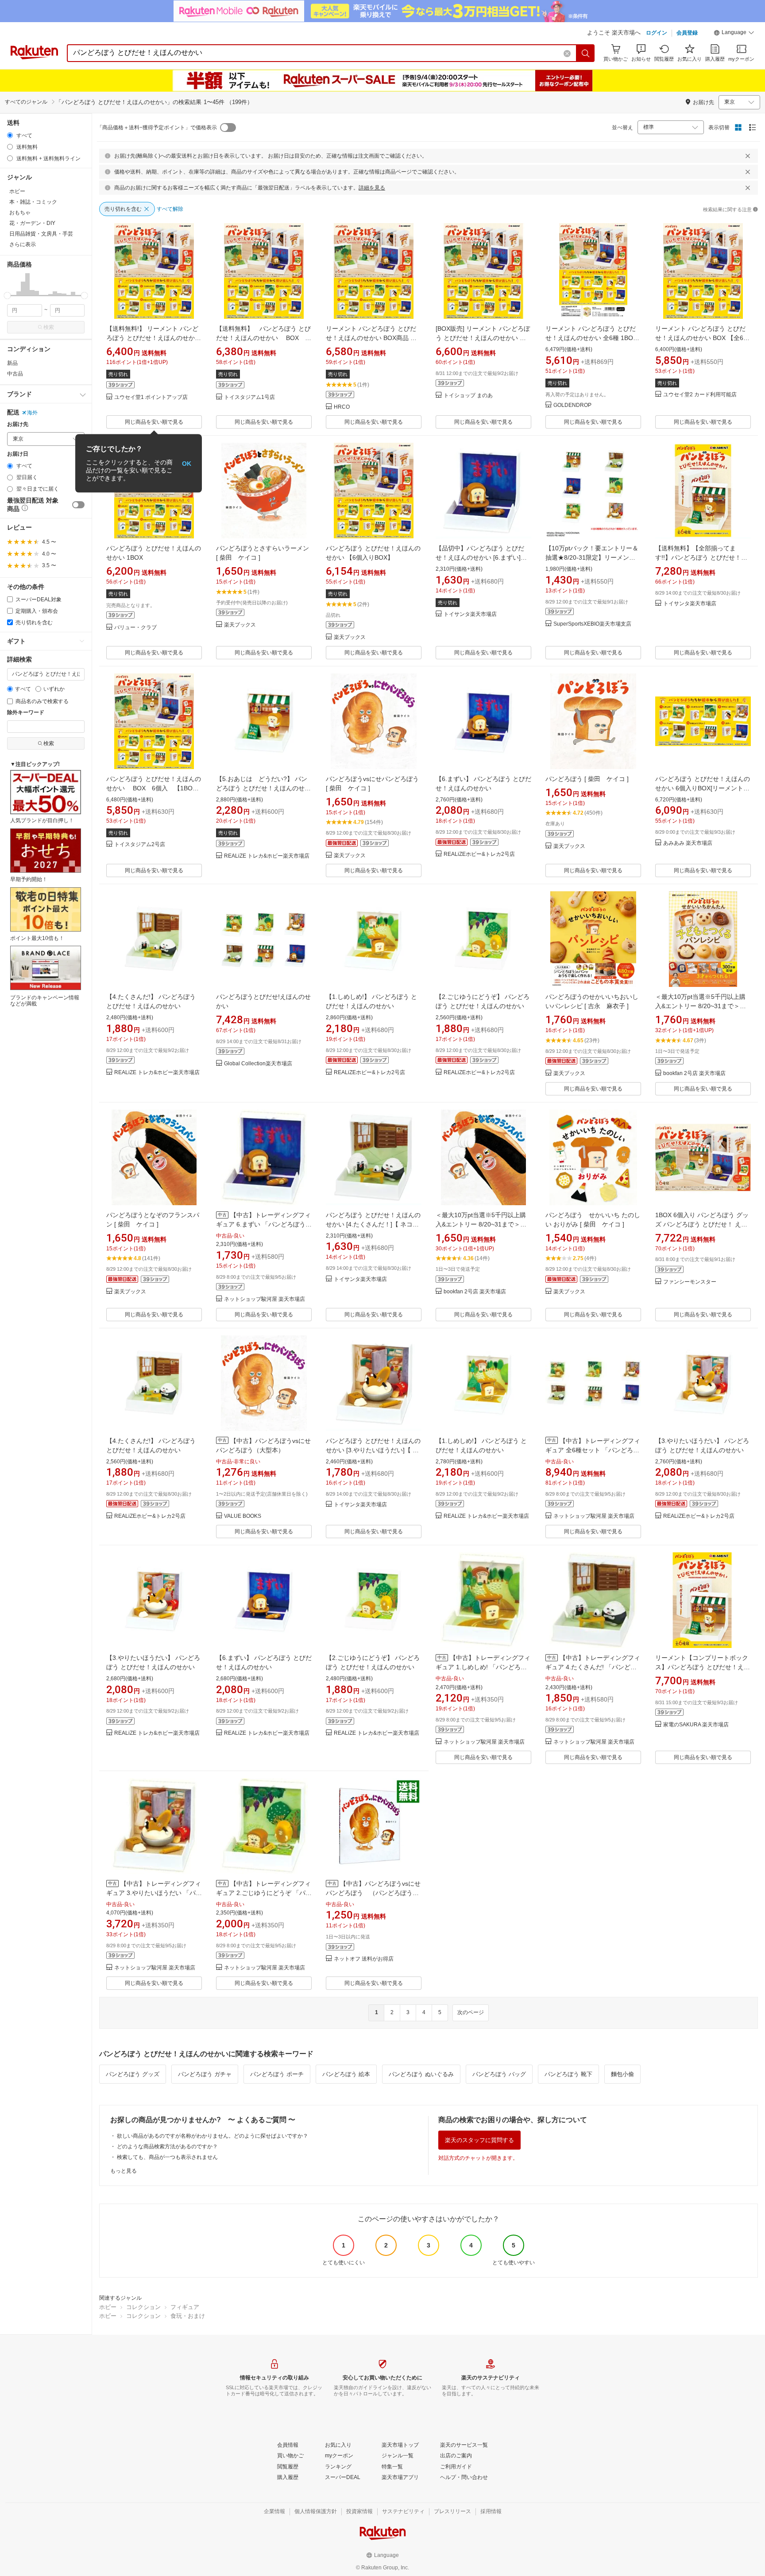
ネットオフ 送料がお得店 (364, 1959)
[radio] (10, 135)
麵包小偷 (622, 2074)
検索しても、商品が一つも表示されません (167, 2157)
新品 (12, 363)
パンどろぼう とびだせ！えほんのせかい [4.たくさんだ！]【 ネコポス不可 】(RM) (373, 1224)
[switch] (78, 505)
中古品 (15, 374)
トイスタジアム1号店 (249, 397)
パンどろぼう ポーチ (277, 2074)
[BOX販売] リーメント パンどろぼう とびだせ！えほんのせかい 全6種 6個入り (483, 338)
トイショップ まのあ (468, 396)
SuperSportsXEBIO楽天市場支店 (592, 624)
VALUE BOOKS (243, 1516)
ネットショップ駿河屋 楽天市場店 (265, 1299)
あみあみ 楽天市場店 (688, 843)
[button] (734, 34)
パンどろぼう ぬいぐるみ (421, 2074)
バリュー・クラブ (135, 628)
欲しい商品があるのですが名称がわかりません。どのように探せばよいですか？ (212, 2136)
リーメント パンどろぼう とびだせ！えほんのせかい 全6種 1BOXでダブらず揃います (591, 338)
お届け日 (18, 454)
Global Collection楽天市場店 (258, 1064)
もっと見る (124, 2171)
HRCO (342, 407)
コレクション (143, 2307)
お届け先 (18, 424)
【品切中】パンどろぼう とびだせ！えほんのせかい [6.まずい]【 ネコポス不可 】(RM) (481, 557)
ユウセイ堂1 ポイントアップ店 (151, 397)
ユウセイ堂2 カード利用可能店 (700, 395)
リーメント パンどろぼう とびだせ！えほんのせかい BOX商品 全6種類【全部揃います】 (373, 338)
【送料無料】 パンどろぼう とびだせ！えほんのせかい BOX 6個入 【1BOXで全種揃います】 (263, 338)
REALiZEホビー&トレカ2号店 (479, 854)
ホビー (108, 2307)
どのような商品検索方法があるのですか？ (167, 2147)
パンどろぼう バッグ (499, 2074)
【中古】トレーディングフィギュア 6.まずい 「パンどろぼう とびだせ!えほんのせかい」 (263, 1224)
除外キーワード (26, 713)
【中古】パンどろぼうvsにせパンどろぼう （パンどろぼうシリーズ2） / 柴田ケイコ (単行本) (373, 1893)
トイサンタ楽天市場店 (470, 614)
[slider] (7, 296)
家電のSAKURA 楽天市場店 (696, 1725)
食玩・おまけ (188, 2316)
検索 (49, 327)
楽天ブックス (240, 625)
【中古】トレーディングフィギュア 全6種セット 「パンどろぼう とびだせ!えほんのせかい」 (593, 1450)
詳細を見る (372, 188)
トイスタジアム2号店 (140, 845)
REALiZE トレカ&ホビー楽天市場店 (267, 856)
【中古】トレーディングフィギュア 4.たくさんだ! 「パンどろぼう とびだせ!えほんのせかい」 (593, 1667)
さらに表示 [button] (23, 244)
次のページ (471, 2012)
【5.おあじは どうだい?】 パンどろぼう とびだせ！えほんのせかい (263, 788)
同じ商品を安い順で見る (154, 422)
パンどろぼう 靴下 (568, 2074)
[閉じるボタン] (748, 156)
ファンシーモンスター (690, 1282)
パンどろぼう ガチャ (205, 2074)
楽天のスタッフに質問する (479, 2140)
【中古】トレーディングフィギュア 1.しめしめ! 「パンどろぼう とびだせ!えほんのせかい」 (483, 1667)
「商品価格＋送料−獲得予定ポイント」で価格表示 (157, 128)
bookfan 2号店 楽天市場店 (694, 1073)
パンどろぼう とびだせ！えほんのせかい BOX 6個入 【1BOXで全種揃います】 (154, 788)
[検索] (586, 53)
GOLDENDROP (572, 405)
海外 (32, 413)
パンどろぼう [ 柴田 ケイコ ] (587, 779)
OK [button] (187, 463)
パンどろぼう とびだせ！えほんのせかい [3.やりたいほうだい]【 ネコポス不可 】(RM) (373, 1450)
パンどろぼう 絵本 (346, 2074)
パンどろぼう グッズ (133, 2074)
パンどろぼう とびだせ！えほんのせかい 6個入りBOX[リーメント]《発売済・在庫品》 (703, 788)
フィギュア (185, 2307)
